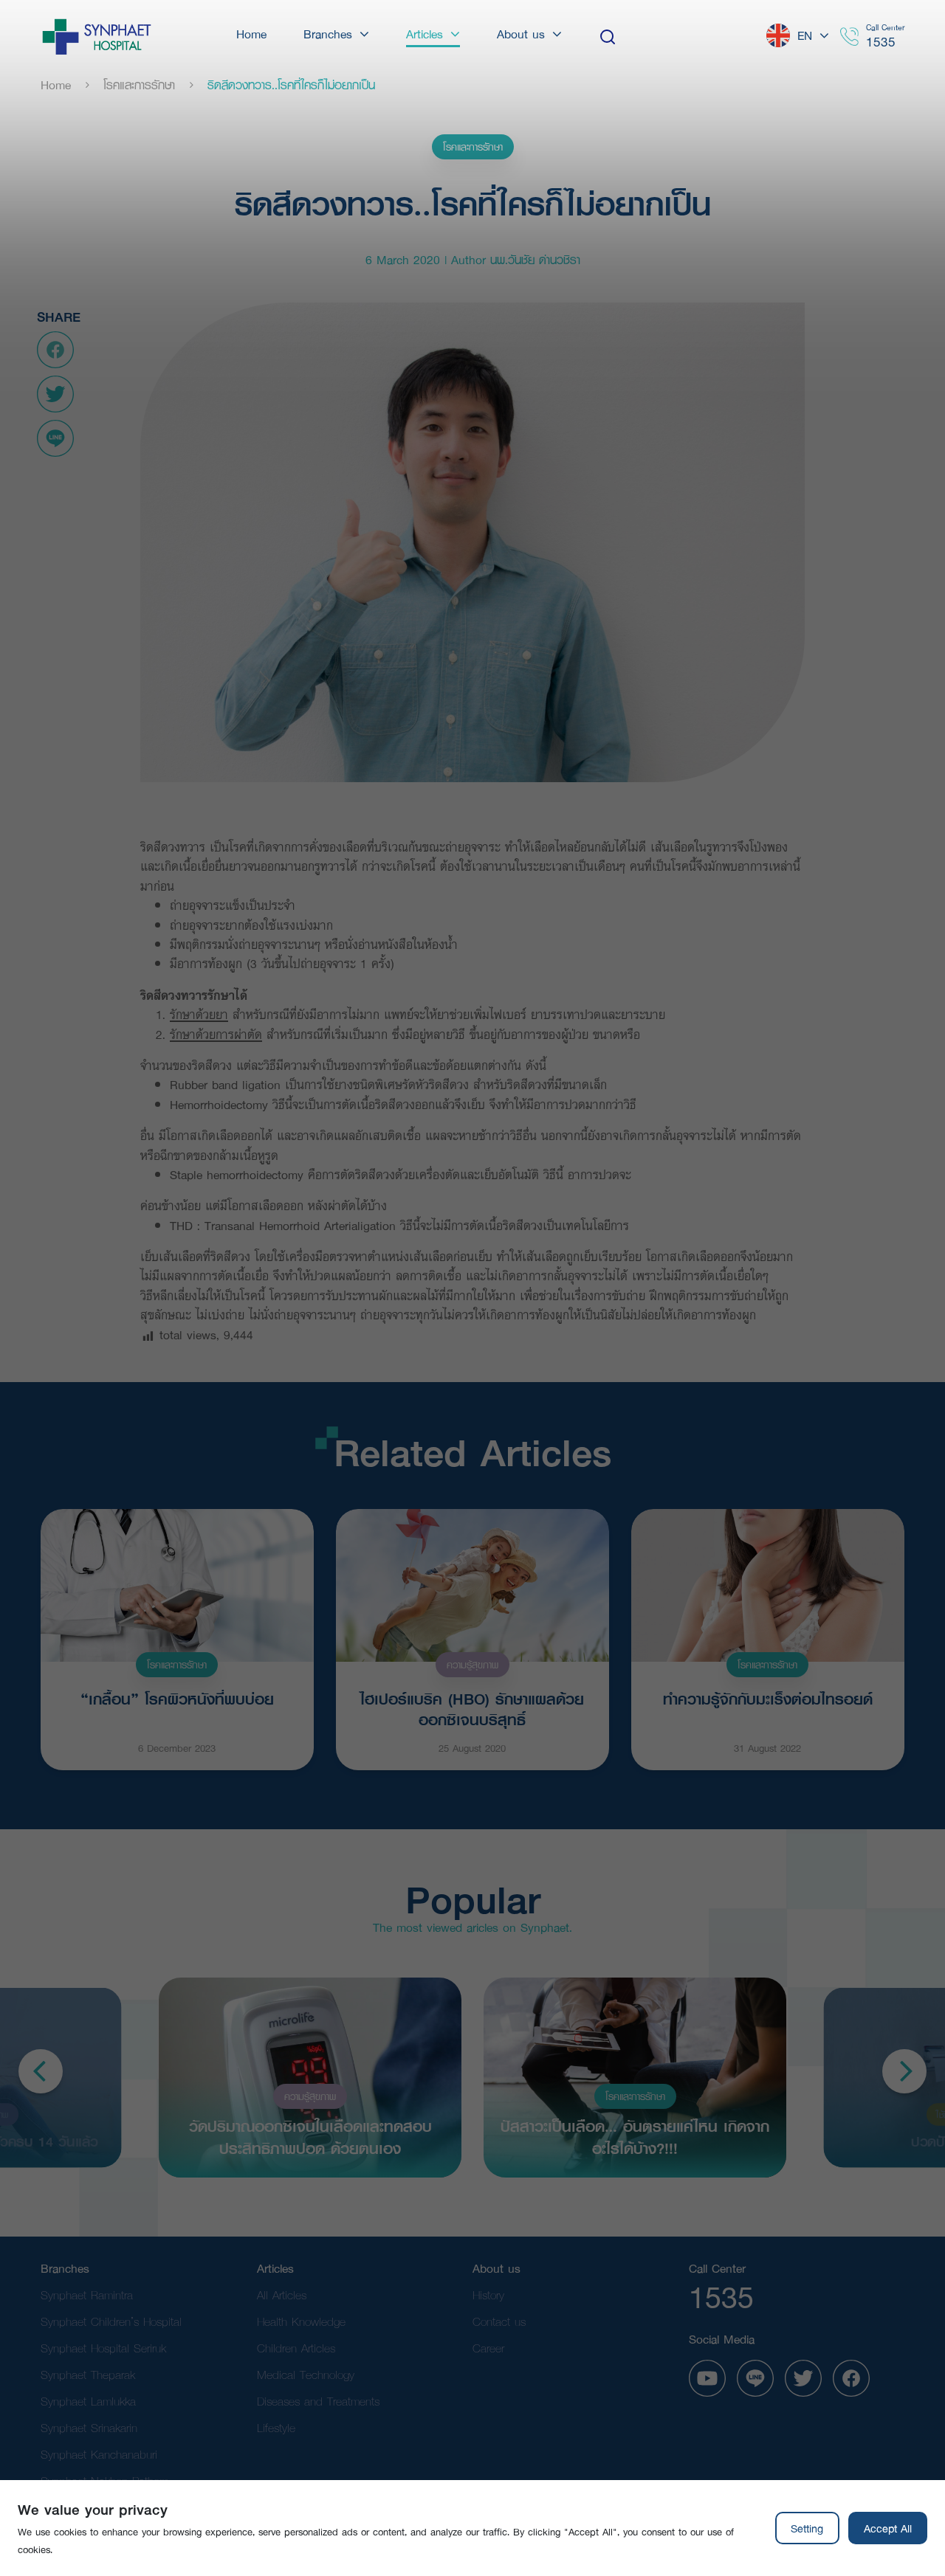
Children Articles (296, 2348)
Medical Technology (306, 2374)
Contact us (499, 2321)
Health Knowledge (301, 2321)
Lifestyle (276, 2427)
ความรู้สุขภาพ (472, 1665)
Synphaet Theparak (88, 2374)
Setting (807, 2528)
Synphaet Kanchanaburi (99, 2454)
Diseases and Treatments (318, 2401)
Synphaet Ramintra (87, 2294)
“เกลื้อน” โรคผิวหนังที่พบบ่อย (177, 1699)
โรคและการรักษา (139, 85)
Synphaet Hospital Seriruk (103, 2348)
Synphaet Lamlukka (88, 2401)
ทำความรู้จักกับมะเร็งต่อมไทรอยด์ (768, 1699)
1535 (881, 42)
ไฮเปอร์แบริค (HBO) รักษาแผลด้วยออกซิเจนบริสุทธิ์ (472, 1707)
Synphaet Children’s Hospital (111, 2321)
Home (56, 85)
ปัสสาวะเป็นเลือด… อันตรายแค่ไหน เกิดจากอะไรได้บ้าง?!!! (635, 2136)
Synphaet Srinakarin (89, 2427)
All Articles (282, 2294)
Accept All (888, 2528)
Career (488, 2348)
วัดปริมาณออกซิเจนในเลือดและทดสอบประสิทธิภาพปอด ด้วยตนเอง (310, 2136)
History (488, 2294)
